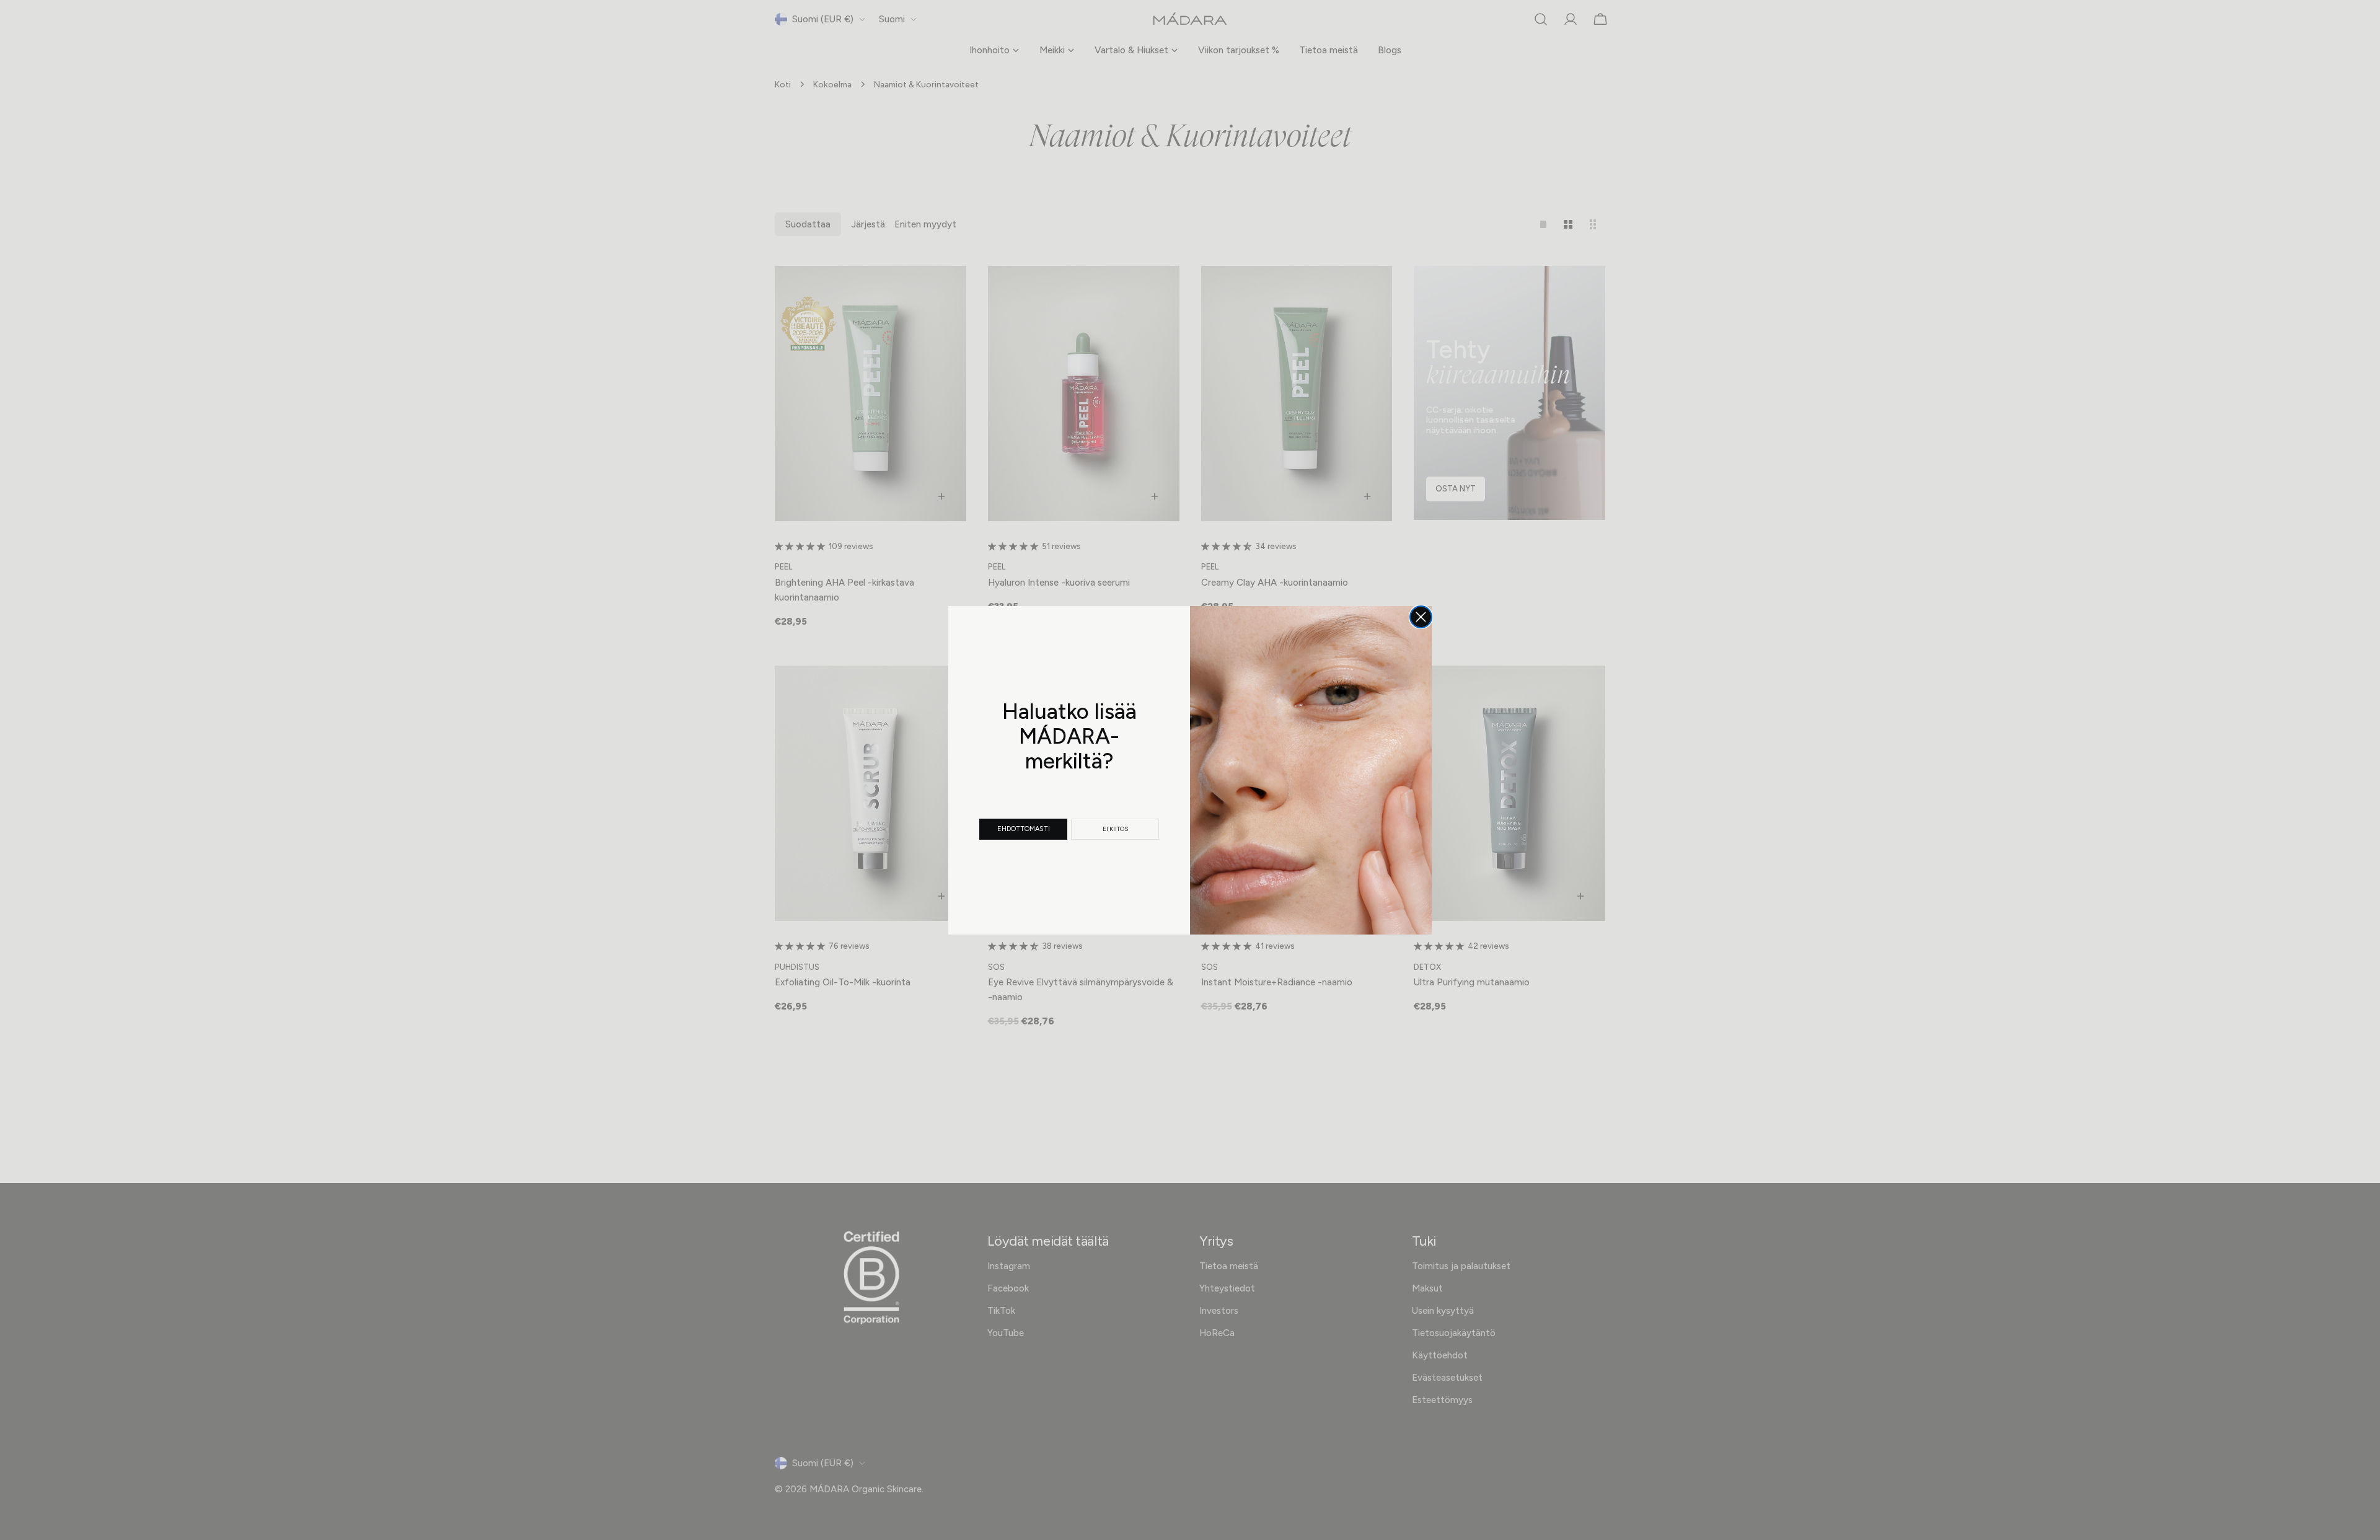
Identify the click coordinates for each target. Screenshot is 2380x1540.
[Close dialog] (1421, 617)
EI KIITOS (1115, 829)
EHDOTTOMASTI (1024, 829)
